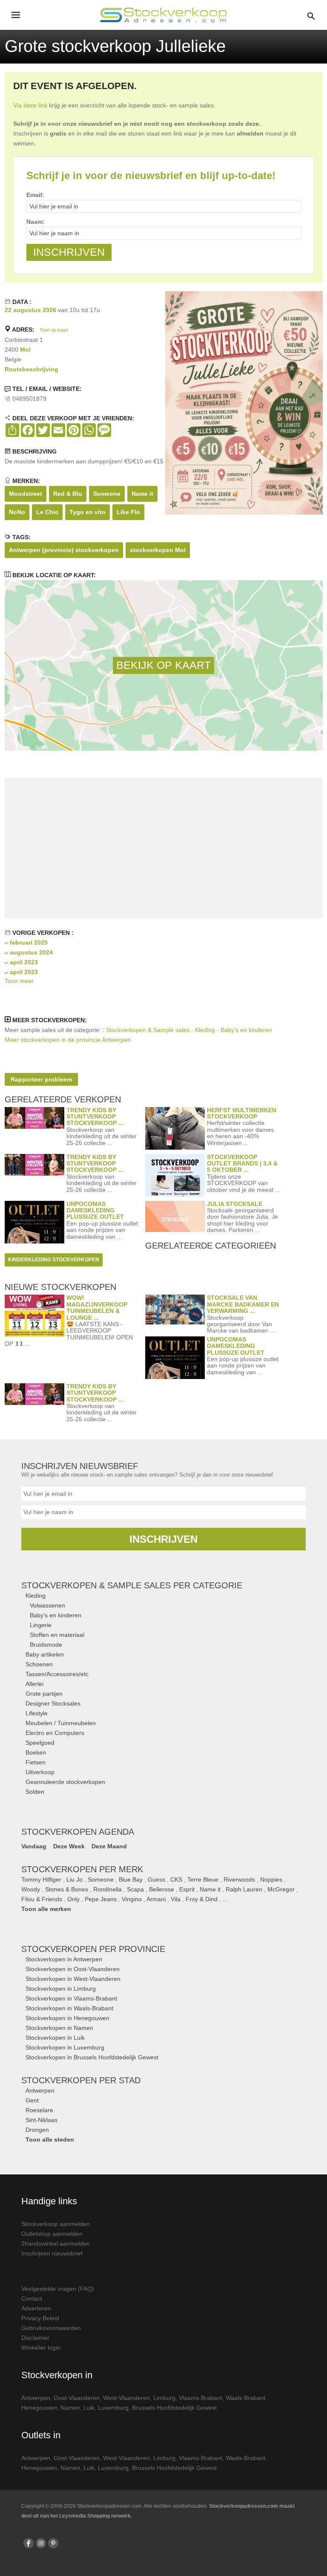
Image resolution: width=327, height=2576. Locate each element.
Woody (31, 1889)
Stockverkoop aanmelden (56, 2224)
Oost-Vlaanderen (77, 2398)
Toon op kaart (54, 330)
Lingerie (41, 1625)
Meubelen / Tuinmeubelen (61, 1723)
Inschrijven (163, 1539)
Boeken (36, 1752)
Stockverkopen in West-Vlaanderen (73, 1979)
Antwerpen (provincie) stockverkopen (64, 550)
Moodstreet (26, 494)
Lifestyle (37, 1713)
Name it (142, 494)
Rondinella (108, 1889)
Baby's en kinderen (56, 1615)
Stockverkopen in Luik (55, 2038)
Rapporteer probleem (41, 1079)
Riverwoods (239, 1879)
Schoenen (39, 1664)
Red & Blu (68, 494)
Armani (156, 1899)
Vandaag (34, 1846)
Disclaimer (35, 2338)
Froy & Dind (202, 1899)
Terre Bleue (203, 1879)
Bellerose (162, 1889)
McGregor (281, 1889)
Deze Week (69, 1846)
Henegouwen (39, 2408)
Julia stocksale (235, 1204)
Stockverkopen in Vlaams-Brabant (71, 1998)
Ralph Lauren (244, 1889)
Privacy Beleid (40, 2318)
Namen (70, 2408)
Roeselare (39, 2110)
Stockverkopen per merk (82, 1869)
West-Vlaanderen (126, 2398)
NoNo (17, 512)
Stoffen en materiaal (57, 1635)
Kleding (36, 1596)
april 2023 (24, 962)
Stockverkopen (93, 1949)
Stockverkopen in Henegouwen (67, 2018)
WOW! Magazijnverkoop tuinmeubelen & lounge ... (97, 1307)
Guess (156, 1879)
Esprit (187, 1889)
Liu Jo (75, 1879)
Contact (32, 2298)
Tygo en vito (87, 512)
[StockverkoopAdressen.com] (163, 15)
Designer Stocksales (53, 1703)
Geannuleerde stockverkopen (65, 1782)
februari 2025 (29, 943)
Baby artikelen (45, 1654)
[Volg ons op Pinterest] (53, 2543)
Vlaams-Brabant (201, 2398)
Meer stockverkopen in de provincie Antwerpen (68, 1040)
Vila (176, 1899)
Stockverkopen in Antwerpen (64, 1959)
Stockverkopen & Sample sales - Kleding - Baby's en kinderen (189, 1030)
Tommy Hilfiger (41, 1879)
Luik (89, 2408)
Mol (25, 350)
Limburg (164, 2398)
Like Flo (128, 512)
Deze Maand (109, 1846)
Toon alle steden (50, 2139)
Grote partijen (44, 1694)
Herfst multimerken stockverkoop (242, 1113)
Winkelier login (41, 2348)
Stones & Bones (67, 1889)
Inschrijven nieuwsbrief (52, 2253)
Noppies (271, 1879)
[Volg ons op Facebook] (29, 2543)
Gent (32, 2100)
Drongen (37, 2130)
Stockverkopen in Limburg (61, 1989)
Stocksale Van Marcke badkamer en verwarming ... (243, 1304)
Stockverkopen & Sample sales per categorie (132, 1585)
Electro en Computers (55, 1733)
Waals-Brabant (245, 2398)
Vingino (132, 1899)
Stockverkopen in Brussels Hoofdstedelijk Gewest (92, 2057)
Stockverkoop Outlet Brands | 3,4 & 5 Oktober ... (242, 1164)
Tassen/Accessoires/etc (57, 1674)
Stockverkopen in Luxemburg (65, 2047)
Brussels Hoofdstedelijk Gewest (174, 2408)
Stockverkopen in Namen (59, 2028)
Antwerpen (40, 2090)
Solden (35, 1792)
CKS (176, 1879)
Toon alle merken (46, 1909)
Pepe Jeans (101, 1899)
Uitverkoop (40, 1772)
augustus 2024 (31, 952)
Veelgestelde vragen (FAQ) (58, 2289)
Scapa (135, 1889)
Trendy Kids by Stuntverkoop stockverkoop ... (95, 1117)
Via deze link (30, 105)
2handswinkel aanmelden (56, 2244)
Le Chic (47, 512)
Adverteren (36, 2308)
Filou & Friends (42, 1899)
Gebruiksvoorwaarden (51, 2328)
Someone (107, 494)
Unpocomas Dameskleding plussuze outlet (95, 1210)
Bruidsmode (46, 1645)
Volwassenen (47, 1605)
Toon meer (19, 981)
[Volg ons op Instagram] (41, 2543)
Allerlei (34, 1684)
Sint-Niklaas (42, 2120)
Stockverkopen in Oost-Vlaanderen (73, 1969)
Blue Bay (131, 1879)
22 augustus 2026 (30, 310)
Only (73, 1899)
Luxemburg (113, 2408)
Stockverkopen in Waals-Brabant (69, 2008)
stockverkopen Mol (158, 550)
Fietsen (36, 1762)
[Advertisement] (163, 848)
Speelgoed (40, 1743)
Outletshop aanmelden (52, 2234)
